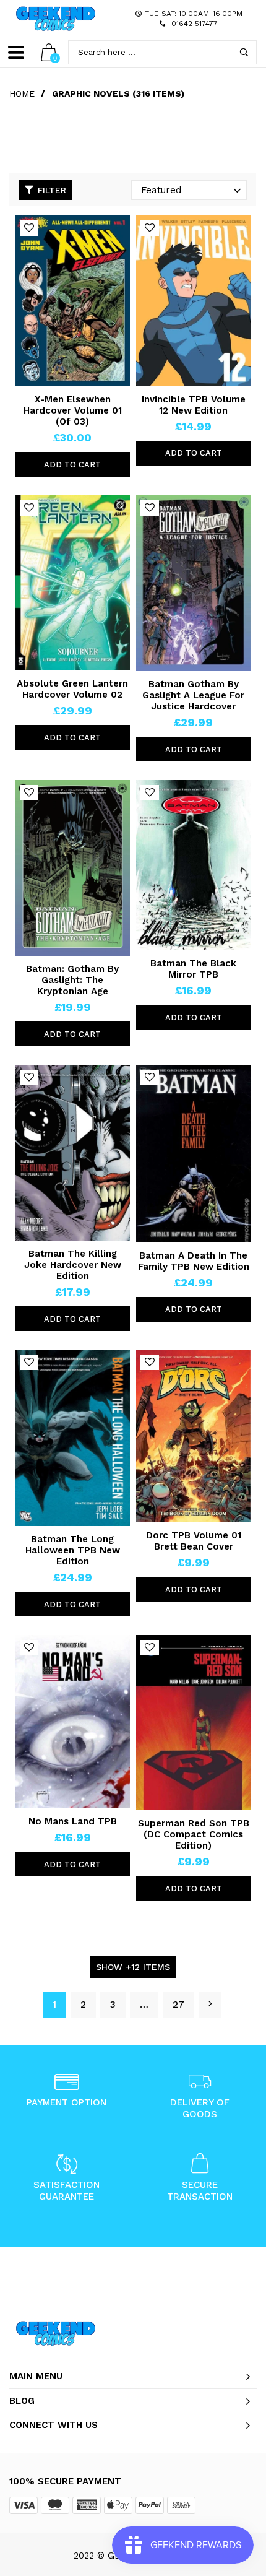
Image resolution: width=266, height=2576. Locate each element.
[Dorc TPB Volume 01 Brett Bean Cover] (193, 1436)
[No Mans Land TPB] (73, 1722)
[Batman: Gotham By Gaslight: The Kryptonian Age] (73, 868)
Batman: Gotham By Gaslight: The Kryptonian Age (72, 980)
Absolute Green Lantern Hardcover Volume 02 (72, 689)
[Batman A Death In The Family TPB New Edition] (193, 1154)
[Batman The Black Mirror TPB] (193, 865)
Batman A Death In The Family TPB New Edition (194, 1261)
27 (178, 2004)
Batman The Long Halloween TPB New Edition (73, 1550)
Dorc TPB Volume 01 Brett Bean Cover (194, 1541)
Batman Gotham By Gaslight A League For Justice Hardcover (193, 695)
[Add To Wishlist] (29, 228)
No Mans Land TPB (73, 1821)
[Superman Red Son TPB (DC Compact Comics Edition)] (193, 1723)
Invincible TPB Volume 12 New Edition (194, 405)
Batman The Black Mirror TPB (193, 969)
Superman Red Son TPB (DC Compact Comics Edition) (194, 1834)
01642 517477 (195, 24)
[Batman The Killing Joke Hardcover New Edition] (73, 1153)
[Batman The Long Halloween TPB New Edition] (73, 1438)
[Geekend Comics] (56, 19)
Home (22, 93)
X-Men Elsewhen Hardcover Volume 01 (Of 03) (73, 410)
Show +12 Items (133, 1967)
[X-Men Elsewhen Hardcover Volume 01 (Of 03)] (73, 301)
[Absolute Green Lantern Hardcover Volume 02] (73, 583)
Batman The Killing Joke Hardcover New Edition (73, 1265)
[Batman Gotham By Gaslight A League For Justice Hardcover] (193, 583)
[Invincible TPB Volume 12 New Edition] (193, 301)
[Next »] (210, 2005)
